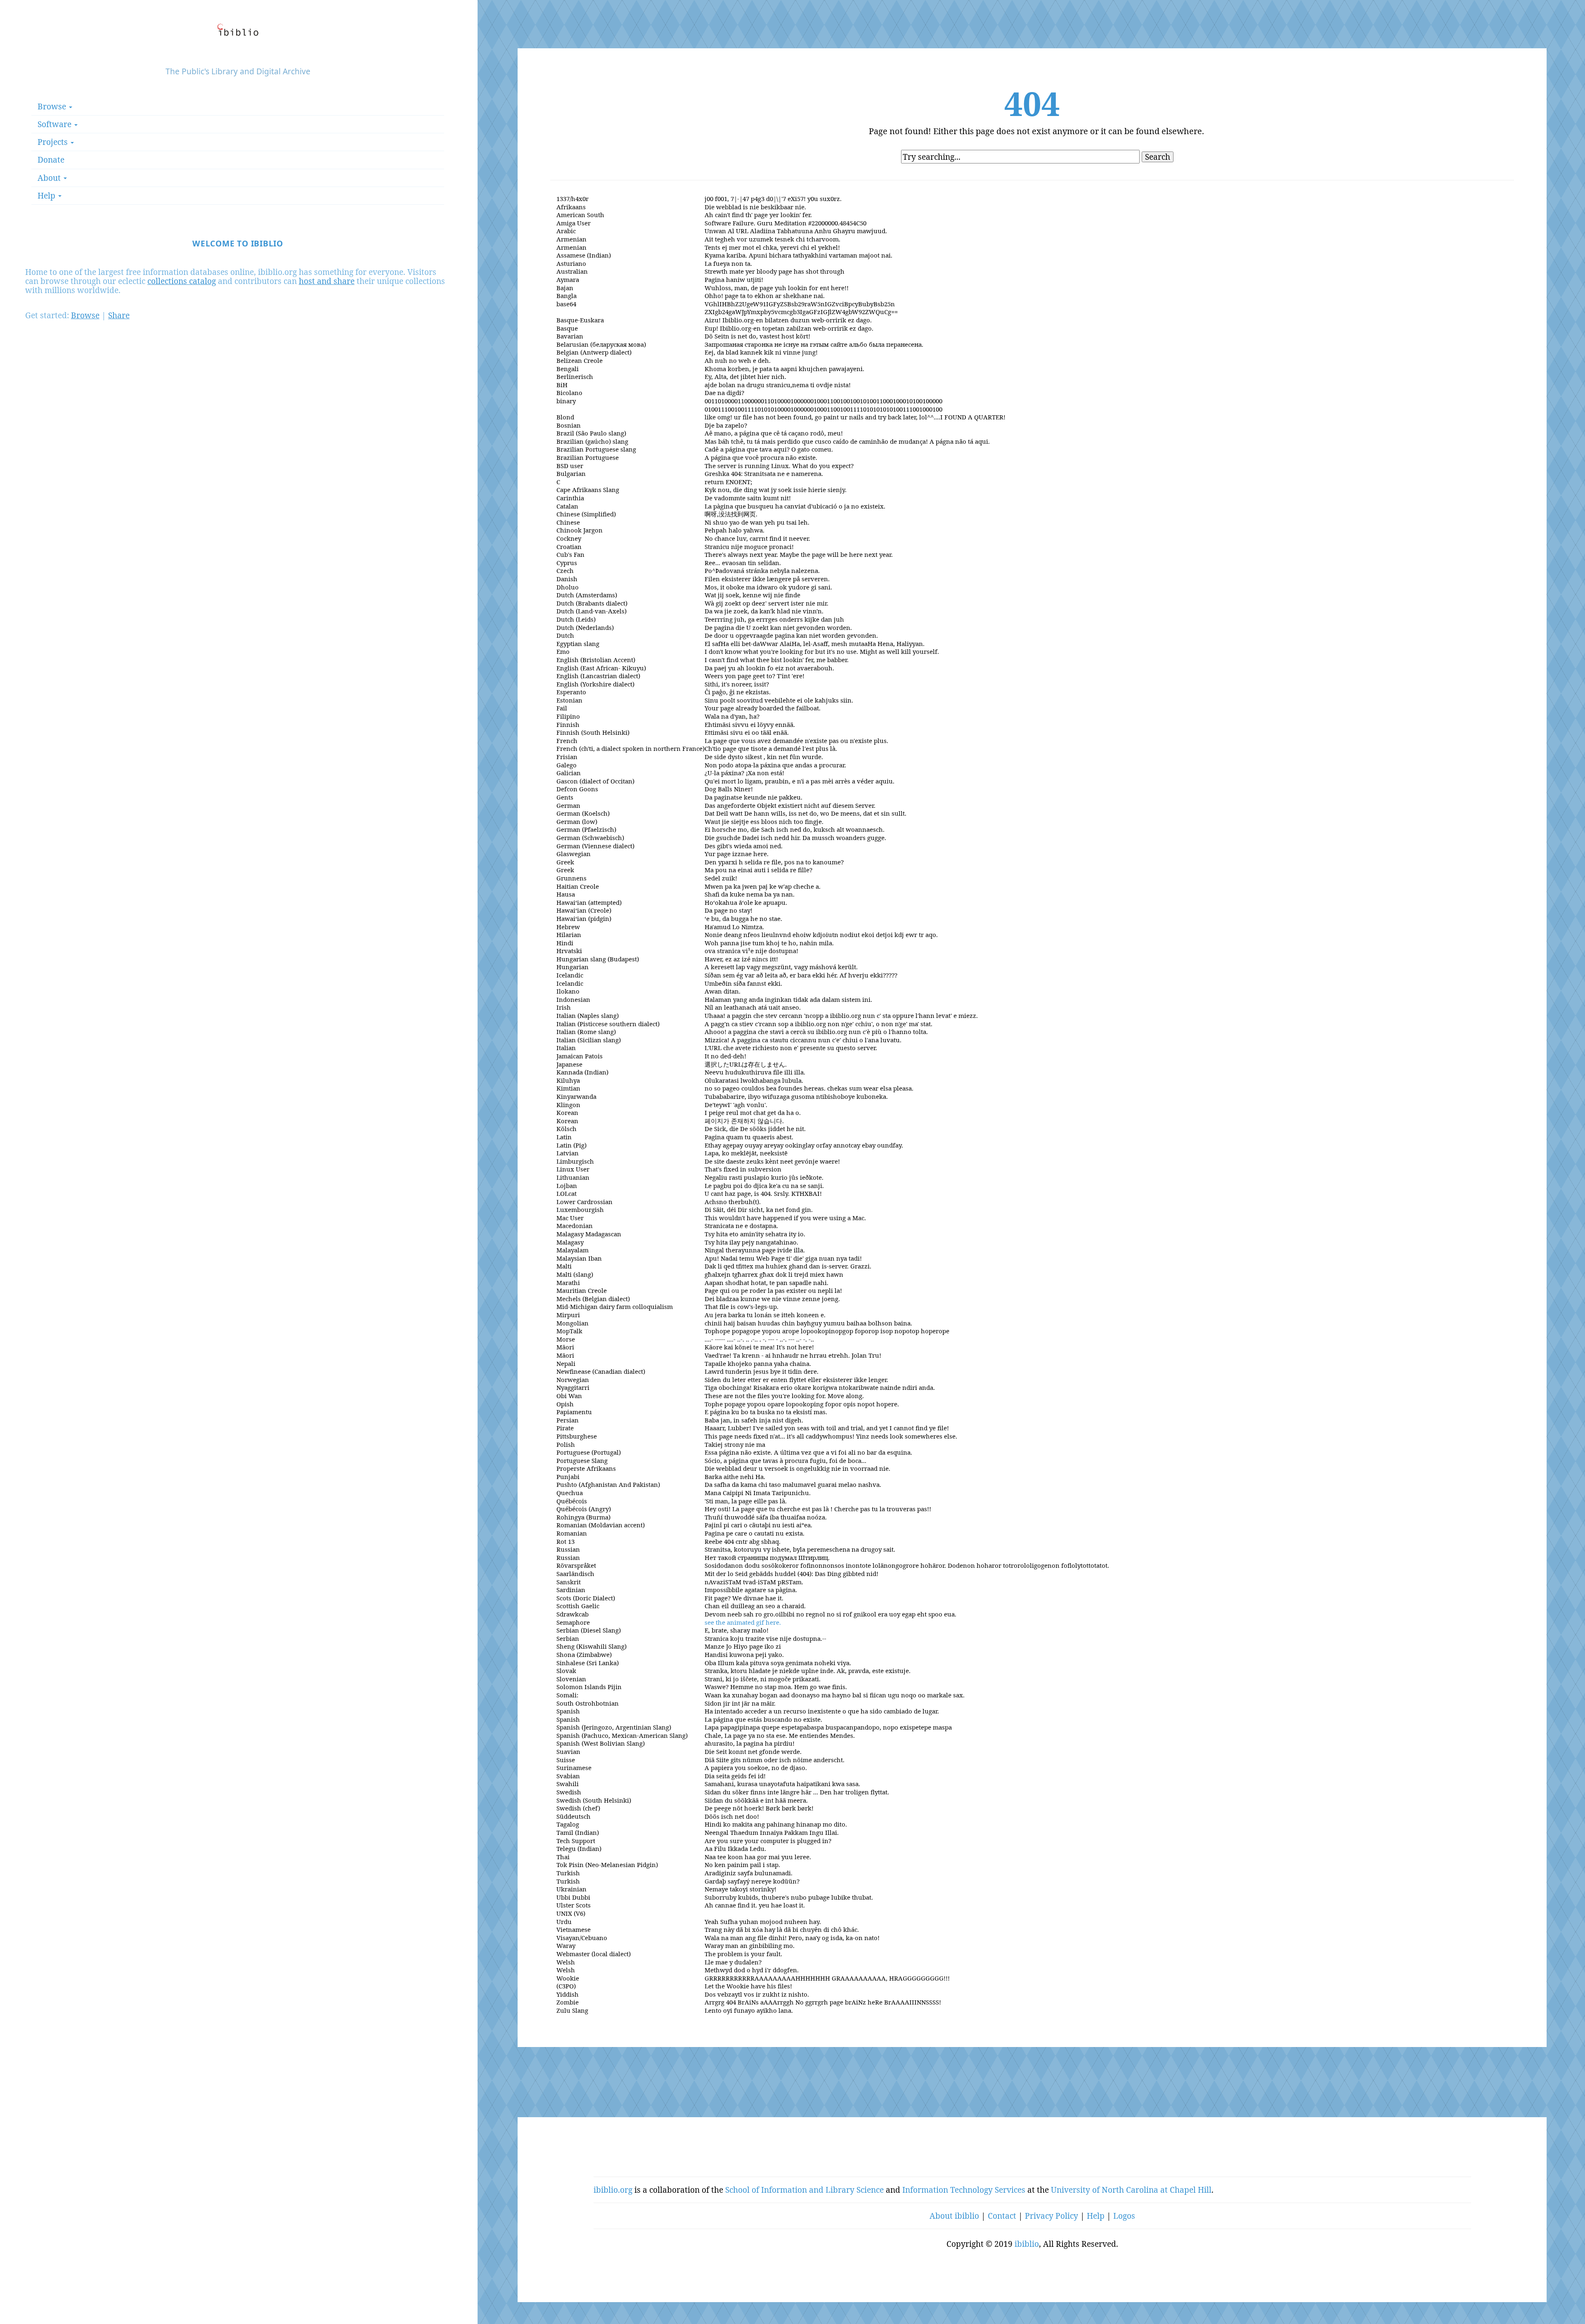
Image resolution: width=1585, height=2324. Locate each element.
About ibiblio (954, 2216)
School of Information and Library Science (804, 2190)
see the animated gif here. (743, 1622)
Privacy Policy (1052, 2216)
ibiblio (1027, 2244)
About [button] (50, 178)
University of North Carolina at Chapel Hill (1131, 2190)
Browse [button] (53, 106)
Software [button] (56, 124)
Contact (1002, 2216)
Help (1096, 2216)
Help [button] (47, 195)
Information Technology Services (964, 2190)
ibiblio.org (613, 2190)
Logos (1124, 2216)
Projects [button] (54, 142)
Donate (51, 160)
